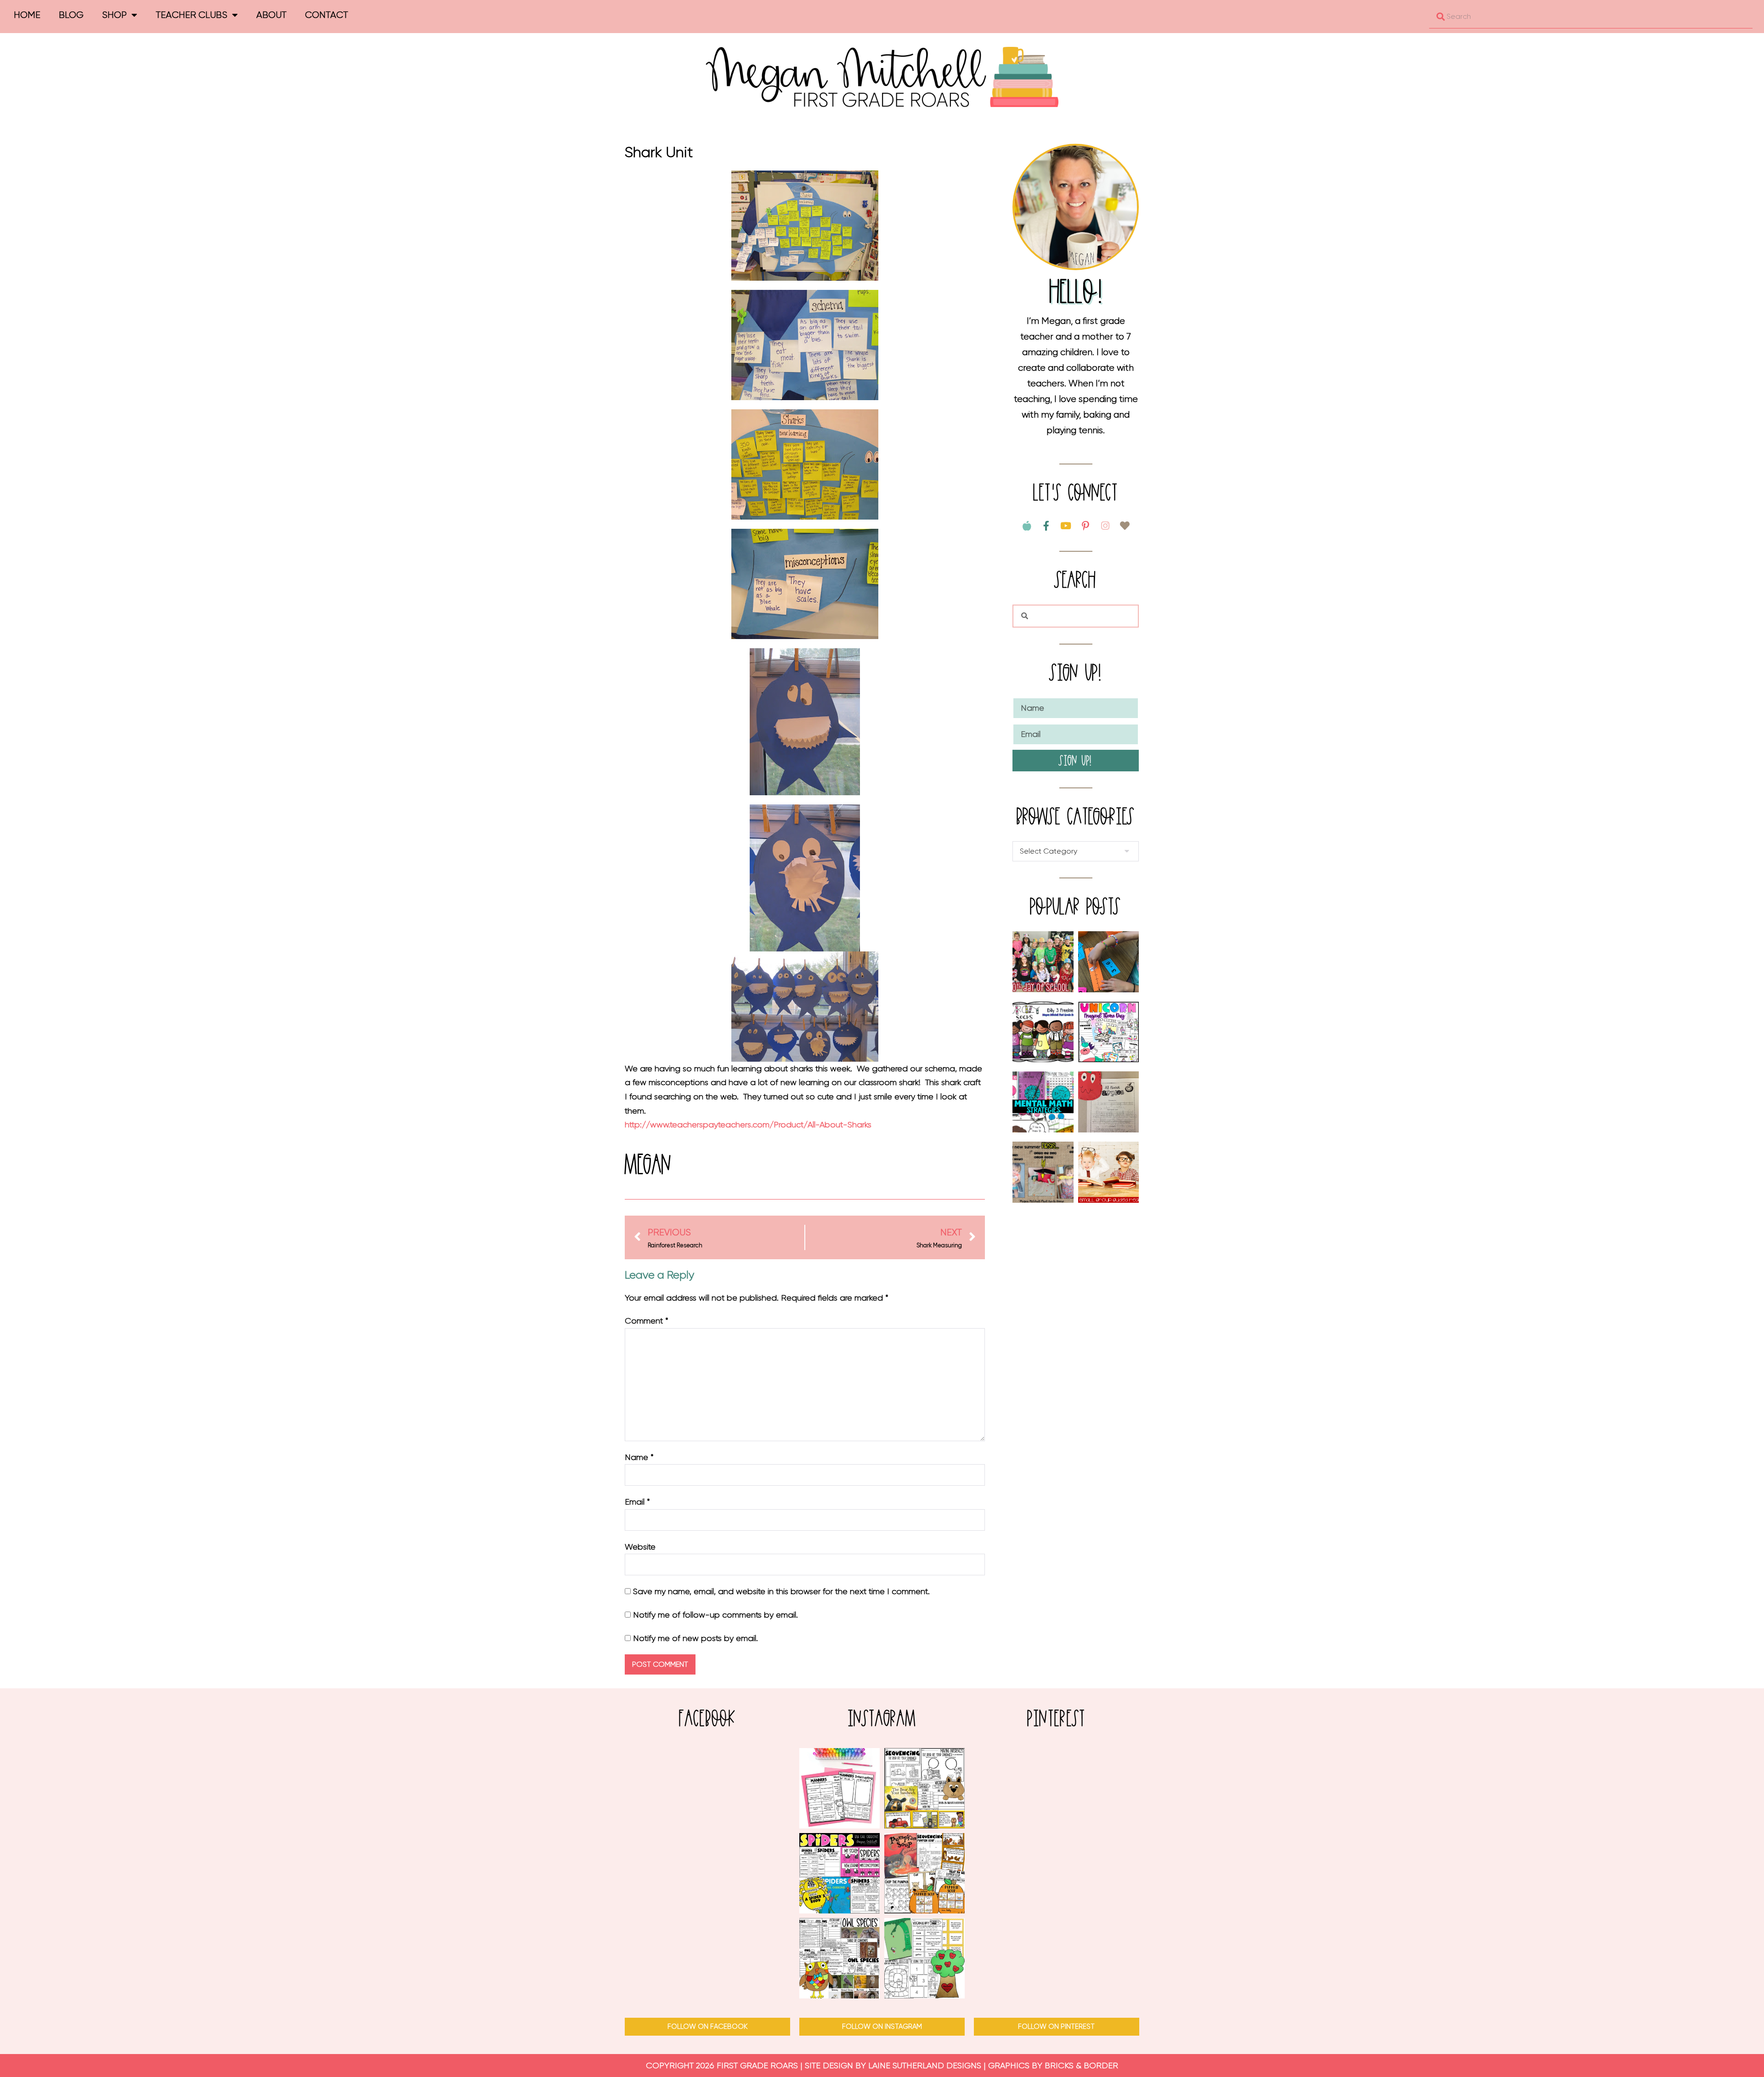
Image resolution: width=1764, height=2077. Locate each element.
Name (639, 1457)
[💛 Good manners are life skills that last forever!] (840, 1788)
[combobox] (1591, 17)
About (271, 15)
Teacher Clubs (192, 15)
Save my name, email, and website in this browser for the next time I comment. (781, 1591)
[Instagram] (1105, 526)
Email (637, 1502)
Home (27, 15)
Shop (114, 15)
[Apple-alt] (1027, 526)
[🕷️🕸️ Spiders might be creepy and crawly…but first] (840, 1873)
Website (640, 1547)
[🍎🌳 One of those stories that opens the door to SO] (924, 1958)
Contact (327, 15)
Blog (71, 15)
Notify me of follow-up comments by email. (715, 1615)
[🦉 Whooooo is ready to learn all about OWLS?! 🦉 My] (840, 1958)
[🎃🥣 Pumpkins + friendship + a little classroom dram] (924, 1873)
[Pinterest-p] (1086, 526)
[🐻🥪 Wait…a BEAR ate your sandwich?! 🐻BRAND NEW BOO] (924, 1788)
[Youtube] (1066, 526)
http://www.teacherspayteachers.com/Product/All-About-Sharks (748, 1125)
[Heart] (1125, 526)
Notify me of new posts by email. (695, 1638)
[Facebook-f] (1046, 526)
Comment (647, 1321)
